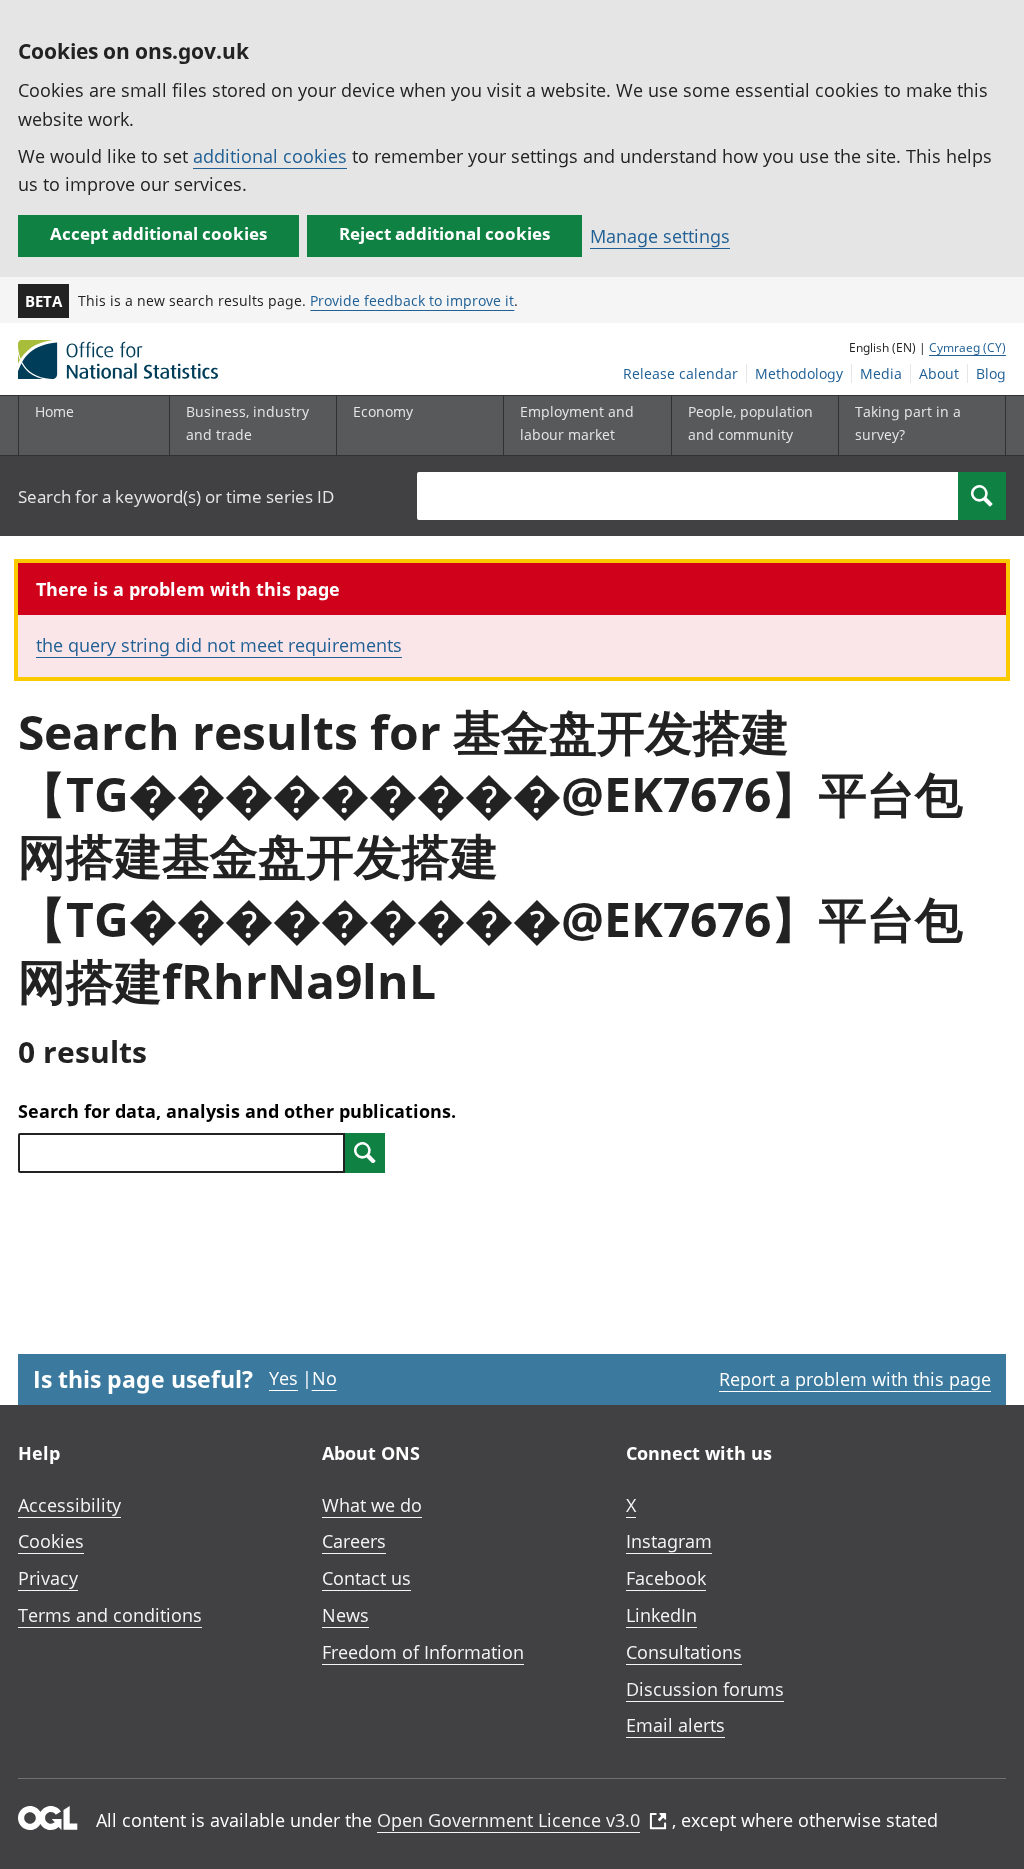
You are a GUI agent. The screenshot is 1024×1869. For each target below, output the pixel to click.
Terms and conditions (110, 1615)
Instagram (669, 1541)
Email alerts (675, 1725)
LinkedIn (661, 1615)
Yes (283, 1378)
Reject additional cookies (444, 233)
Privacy (48, 1578)
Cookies (51, 1541)
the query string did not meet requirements (219, 645)
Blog (991, 373)
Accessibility (69, 1505)
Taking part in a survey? (908, 422)
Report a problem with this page (855, 1379)
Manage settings (660, 236)
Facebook (666, 1578)
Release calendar (680, 373)
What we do (372, 1505)
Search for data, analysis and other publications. (237, 1111)
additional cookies (270, 156)
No (324, 1378)
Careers (354, 1541)
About (939, 373)
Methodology (799, 373)
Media (881, 373)
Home (54, 411)
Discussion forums (705, 1689)
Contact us (366, 1578)
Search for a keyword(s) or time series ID (176, 496)
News (345, 1615)
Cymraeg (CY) (967, 347)
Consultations (684, 1652)
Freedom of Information (423, 1652)
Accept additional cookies (158, 233)
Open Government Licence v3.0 (508, 1820)
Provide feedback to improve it (412, 300)
